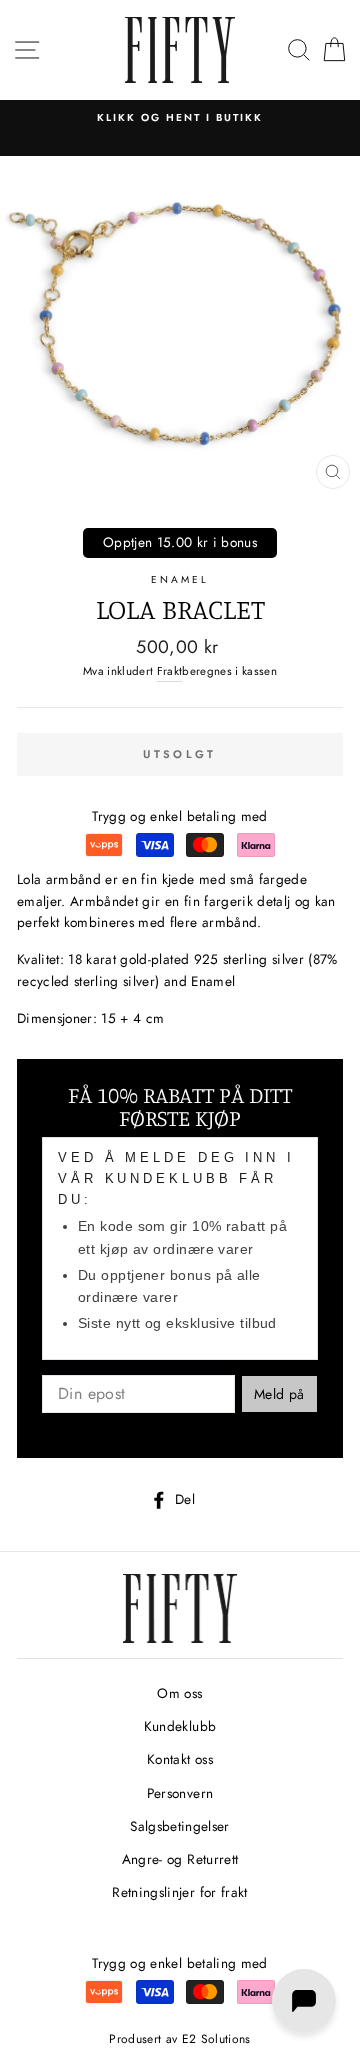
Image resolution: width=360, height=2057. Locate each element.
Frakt (170, 671)
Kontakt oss (180, 1759)
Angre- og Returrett (180, 1859)
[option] (180, 118)
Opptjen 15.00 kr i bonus (180, 542)
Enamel (180, 579)
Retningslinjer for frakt (179, 1892)
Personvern (180, 1793)
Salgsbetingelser (179, 1826)
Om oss (179, 1693)
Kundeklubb (180, 1726)
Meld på (279, 1394)
